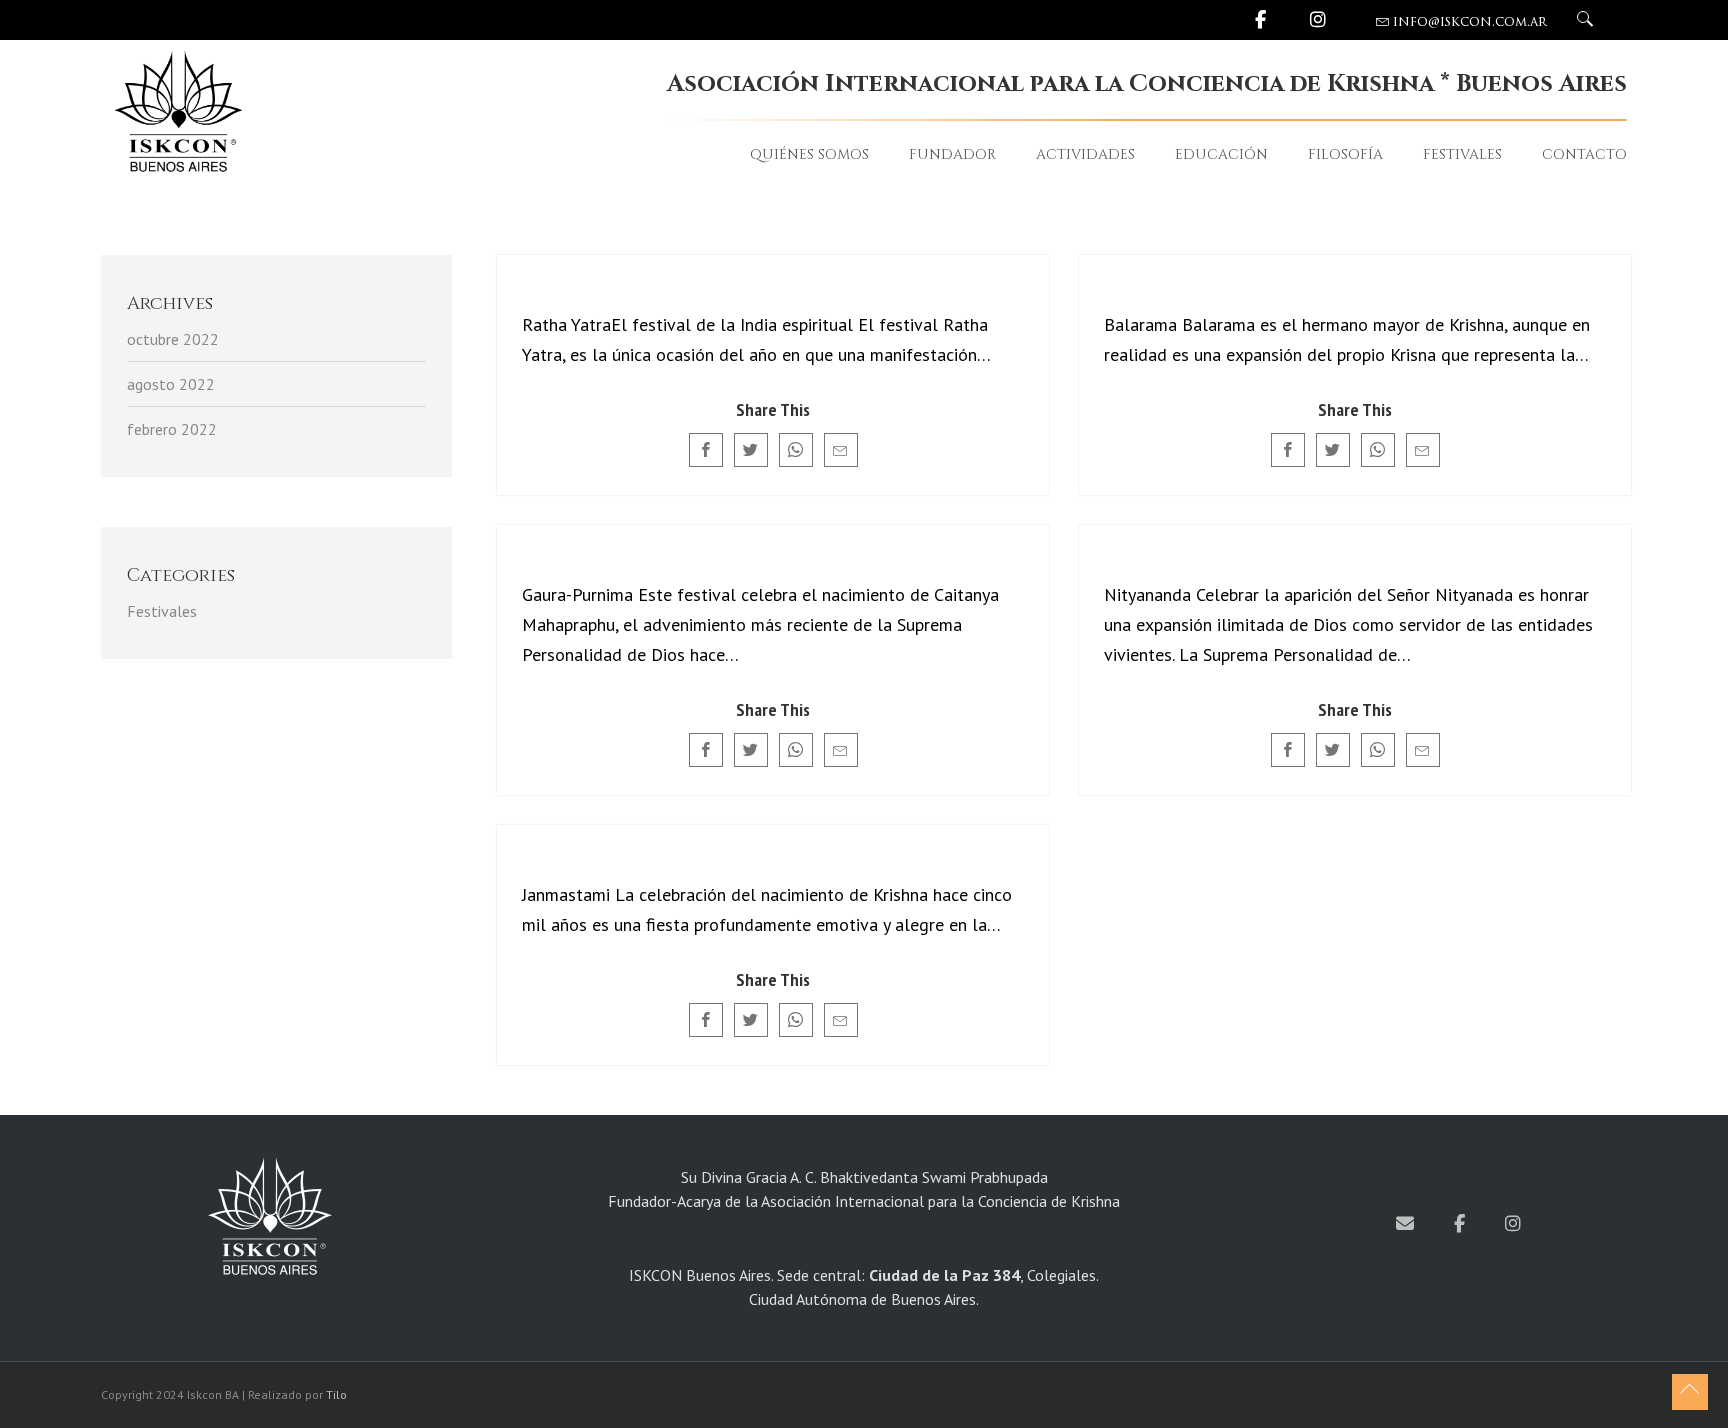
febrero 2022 (172, 429)
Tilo (336, 1394)
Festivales (162, 611)
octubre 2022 (173, 339)
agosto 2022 (171, 384)
